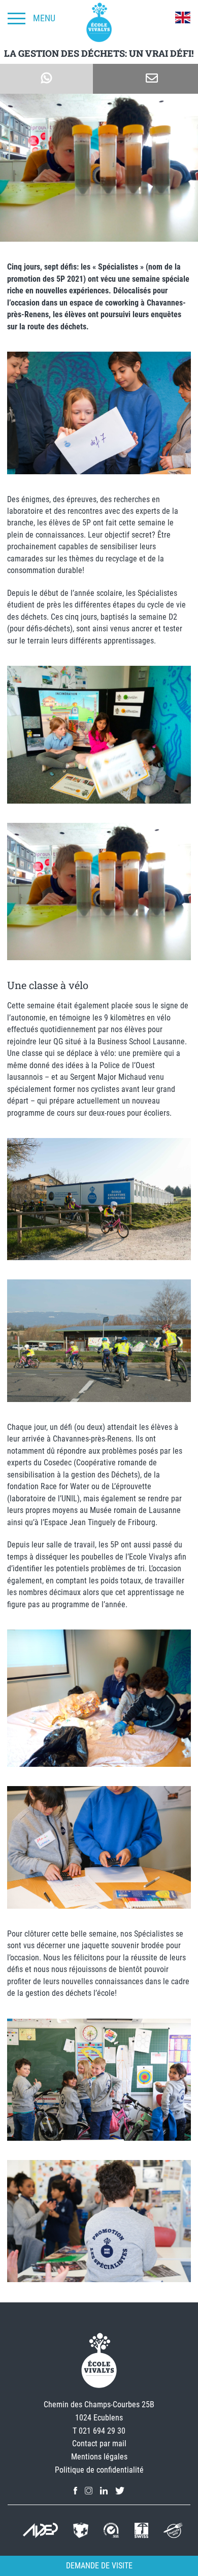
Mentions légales (99, 2457)
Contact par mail (99, 2444)
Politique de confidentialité (99, 2470)
